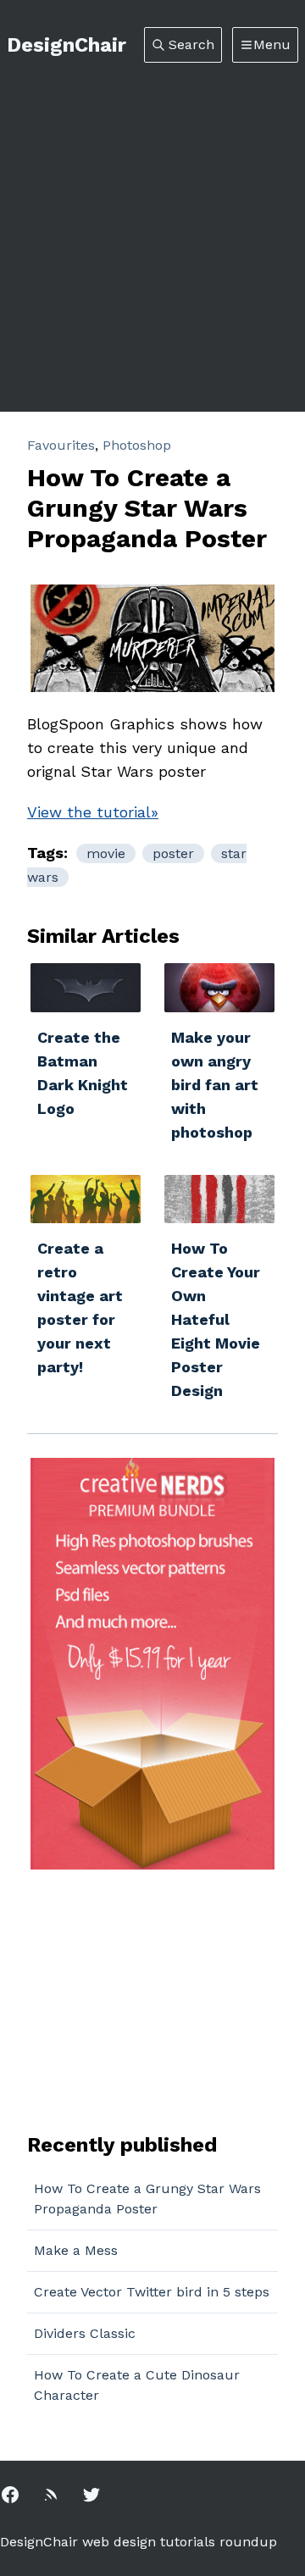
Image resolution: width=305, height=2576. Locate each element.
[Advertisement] (152, 224)
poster (173, 853)
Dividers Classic (85, 2333)
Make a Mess (76, 2250)
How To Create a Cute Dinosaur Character (137, 2385)
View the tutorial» (93, 812)
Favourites (61, 445)
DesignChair (67, 45)
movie (106, 853)
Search (191, 44)
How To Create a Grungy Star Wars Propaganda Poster (147, 2199)
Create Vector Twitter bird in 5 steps (152, 2292)
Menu (272, 44)
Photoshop (137, 445)
